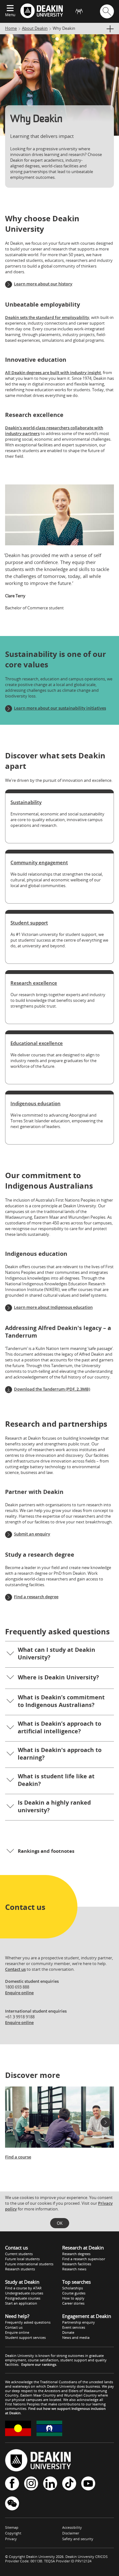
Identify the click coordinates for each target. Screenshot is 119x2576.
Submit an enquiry (32, 1534)
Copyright (13, 2533)
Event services (74, 2327)
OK (60, 2223)
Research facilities (77, 2264)
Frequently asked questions (28, 2322)
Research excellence (34, 983)
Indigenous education (36, 1103)
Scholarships (73, 2288)
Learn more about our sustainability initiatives (60, 708)
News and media (76, 2337)
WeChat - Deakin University (12, 2504)
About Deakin (35, 28)
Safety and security (78, 2539)
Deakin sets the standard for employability (47, 317)
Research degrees (76, 2254)
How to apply (73, 2298)
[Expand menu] (10, 9)
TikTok (69, 2484)
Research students (20, 2269)
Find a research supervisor (84, 2259)
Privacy (11, 2539)
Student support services (25, 2337)
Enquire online (19, 1993)
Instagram (31, 2484)
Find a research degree (36, 1597)
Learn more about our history (43, 284)
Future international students (29, 2264)
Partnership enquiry (79, 2322)
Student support (29, 923)
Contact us (15, 1969)
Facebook (12, 2484)
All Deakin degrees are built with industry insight (53, 373)
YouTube (88, 2484)
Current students (19, 2254)
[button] (60, 1654)
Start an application (21, 2303)
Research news (74, 2269)
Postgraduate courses (23, 2298)
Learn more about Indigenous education (53, 1307)
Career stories (73, 2303)
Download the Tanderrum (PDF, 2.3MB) (52, 1389)
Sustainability (26, 802)
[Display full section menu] (110, 29)
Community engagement (39, 862)
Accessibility (72, 2527)
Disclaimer (71, 2533)
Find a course (18, 2157)
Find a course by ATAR (23, 2288)
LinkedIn (50, 2484)
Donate (68, 2332)
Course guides (74, 2293)
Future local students (22, 2259)
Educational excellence (37, 1043)
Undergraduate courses (24, 2293)
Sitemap (12, 2527)
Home (11, 28)
